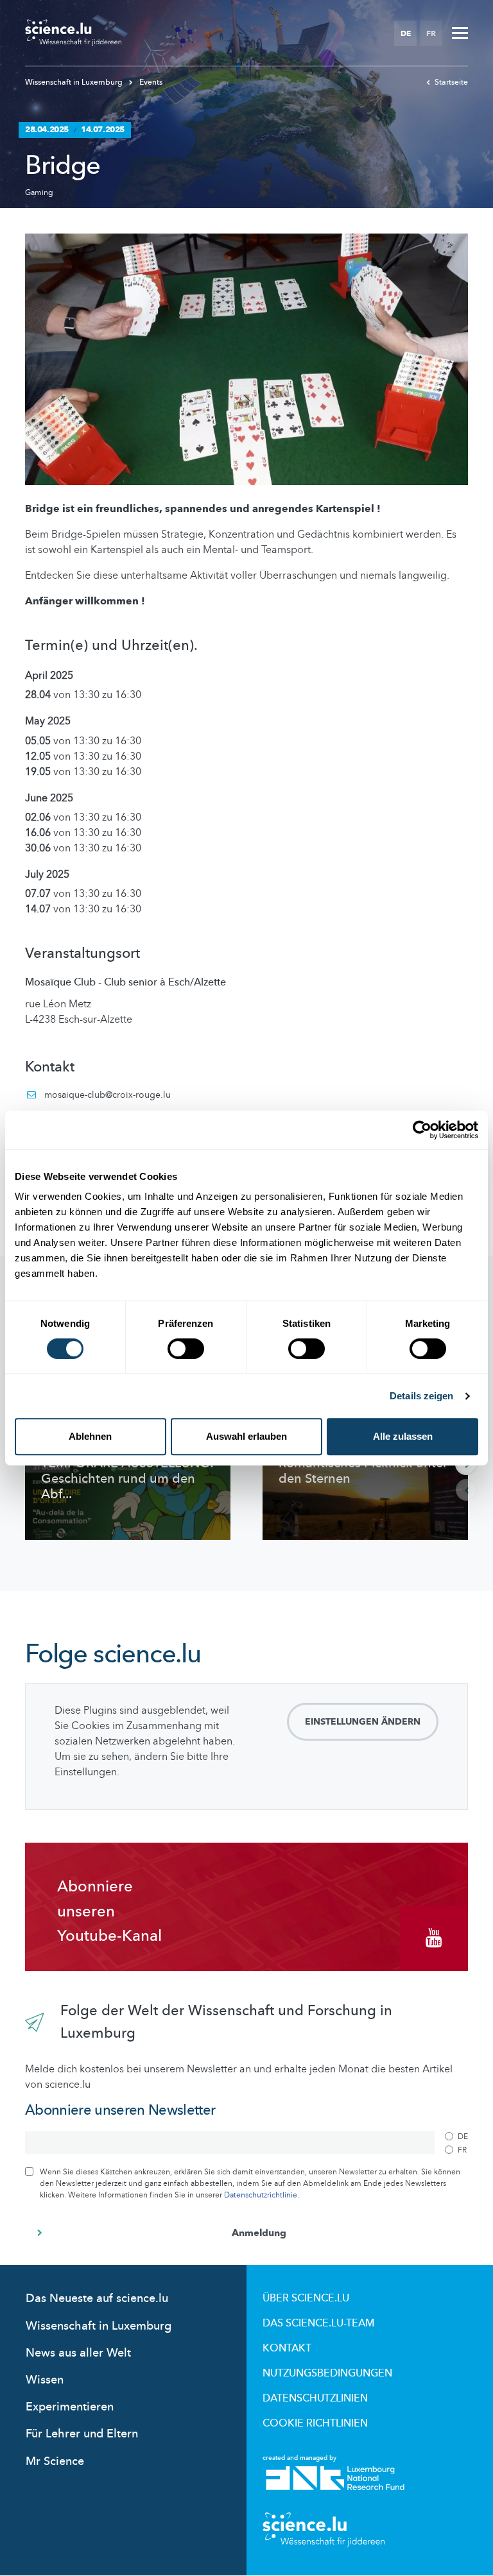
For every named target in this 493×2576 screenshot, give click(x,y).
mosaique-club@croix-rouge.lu (108, 1095)
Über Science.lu (306, 2298)
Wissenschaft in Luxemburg (75, 82)
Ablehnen (90, 1436)
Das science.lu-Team (318, 2323)
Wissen (45, 2380)
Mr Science (55, 2461)
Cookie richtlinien (315, 2423)
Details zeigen (421, 1396)
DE (406, 33)
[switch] (186, 1349)
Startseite (451, 82)
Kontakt (287, 2348)
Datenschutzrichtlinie (261, 2195)
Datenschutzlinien (315, 2398)
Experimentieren (70, 2407)
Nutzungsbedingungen (327, 2373)
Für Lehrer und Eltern (82, 2434)
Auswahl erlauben (246, 1436)
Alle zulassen (403, 1436)
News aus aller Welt (78, 2353)
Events (150, 82)
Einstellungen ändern (363, 1722)
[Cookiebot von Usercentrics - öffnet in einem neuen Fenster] (422, 1130)
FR (431, 33)
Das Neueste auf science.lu (97, 2299)
